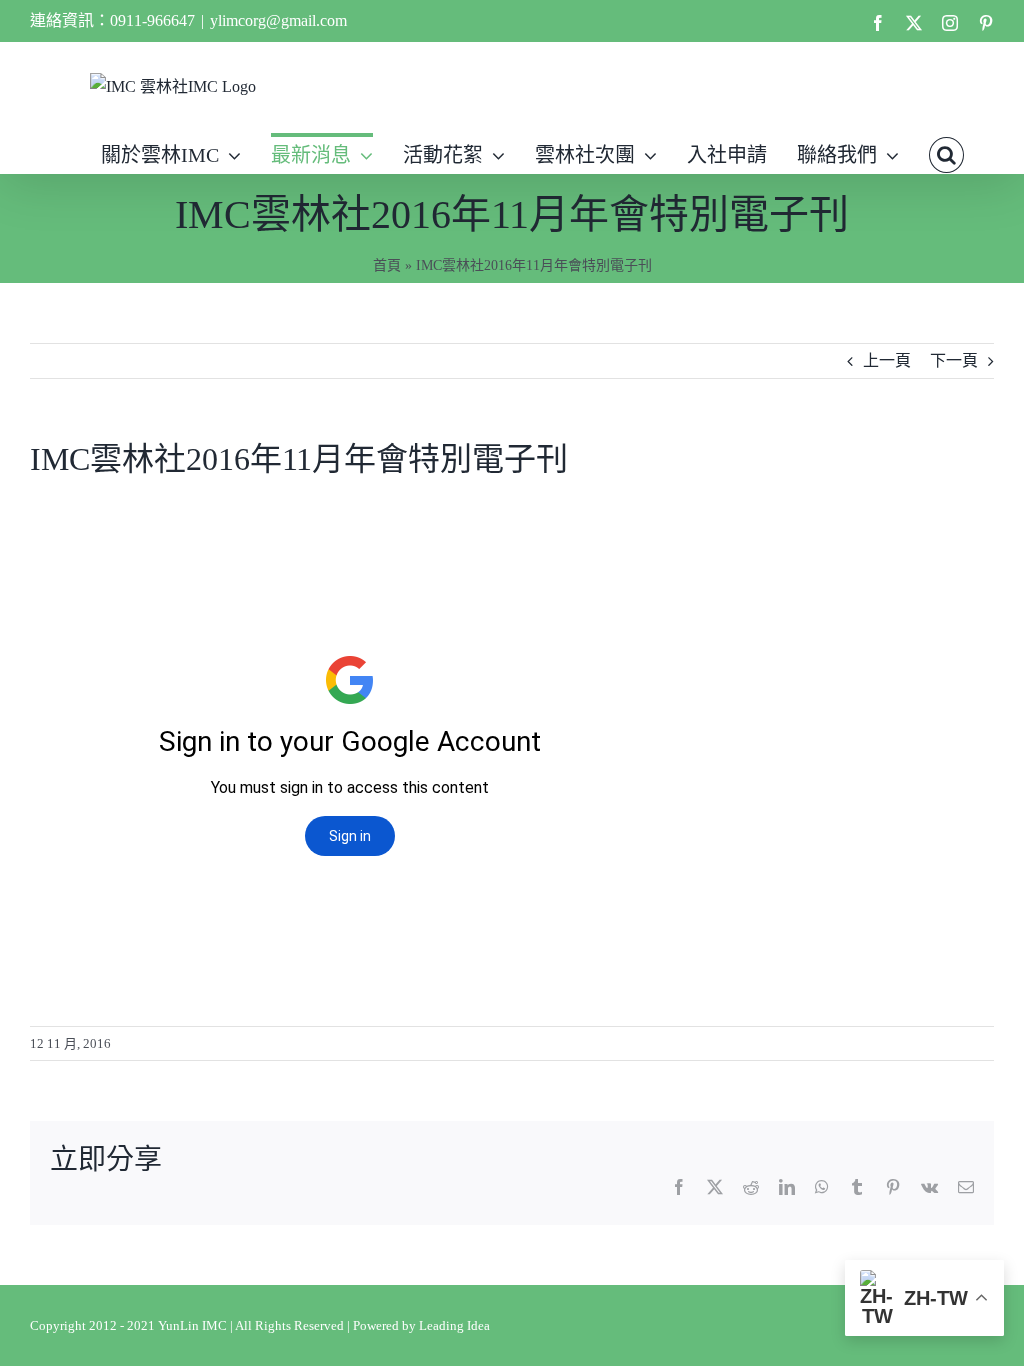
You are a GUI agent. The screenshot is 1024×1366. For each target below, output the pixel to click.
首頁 (387, 265)
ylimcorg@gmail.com (278, 20)
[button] (946, 153)
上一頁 (887, 360)
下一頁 (954, 360)
